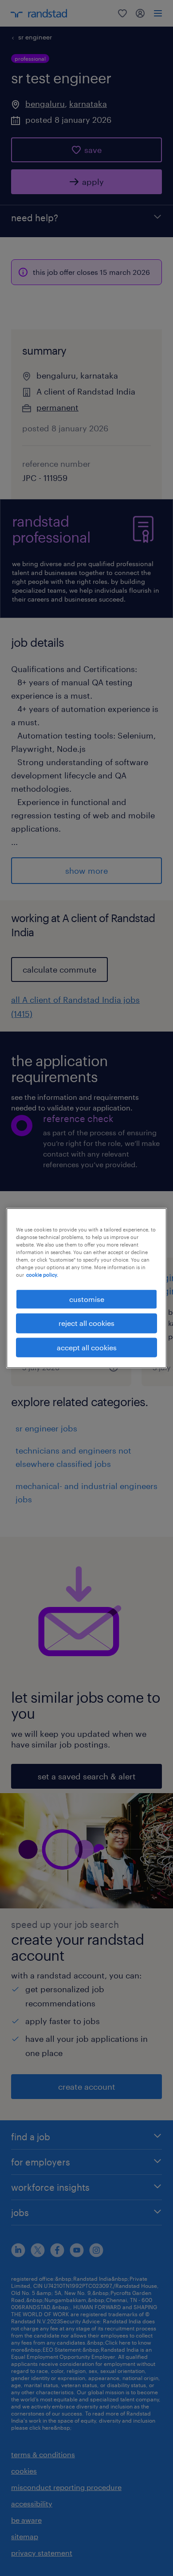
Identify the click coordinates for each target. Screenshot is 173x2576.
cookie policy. (42, 1275)
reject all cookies (86, 1323)
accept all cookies (87, 1347)
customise (87, 1299)
